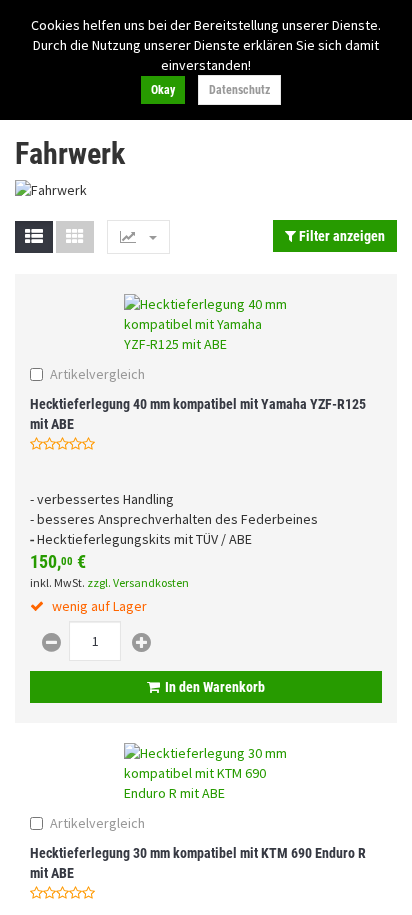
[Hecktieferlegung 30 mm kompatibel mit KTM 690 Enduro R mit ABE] (206, 773)
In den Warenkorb (215, 687)
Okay (163, 90)
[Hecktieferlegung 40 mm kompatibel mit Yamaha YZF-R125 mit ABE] (206, 324)
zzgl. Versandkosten (138, 582)
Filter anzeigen (340, 236)
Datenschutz (239, 90)
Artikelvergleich (97, 374)
